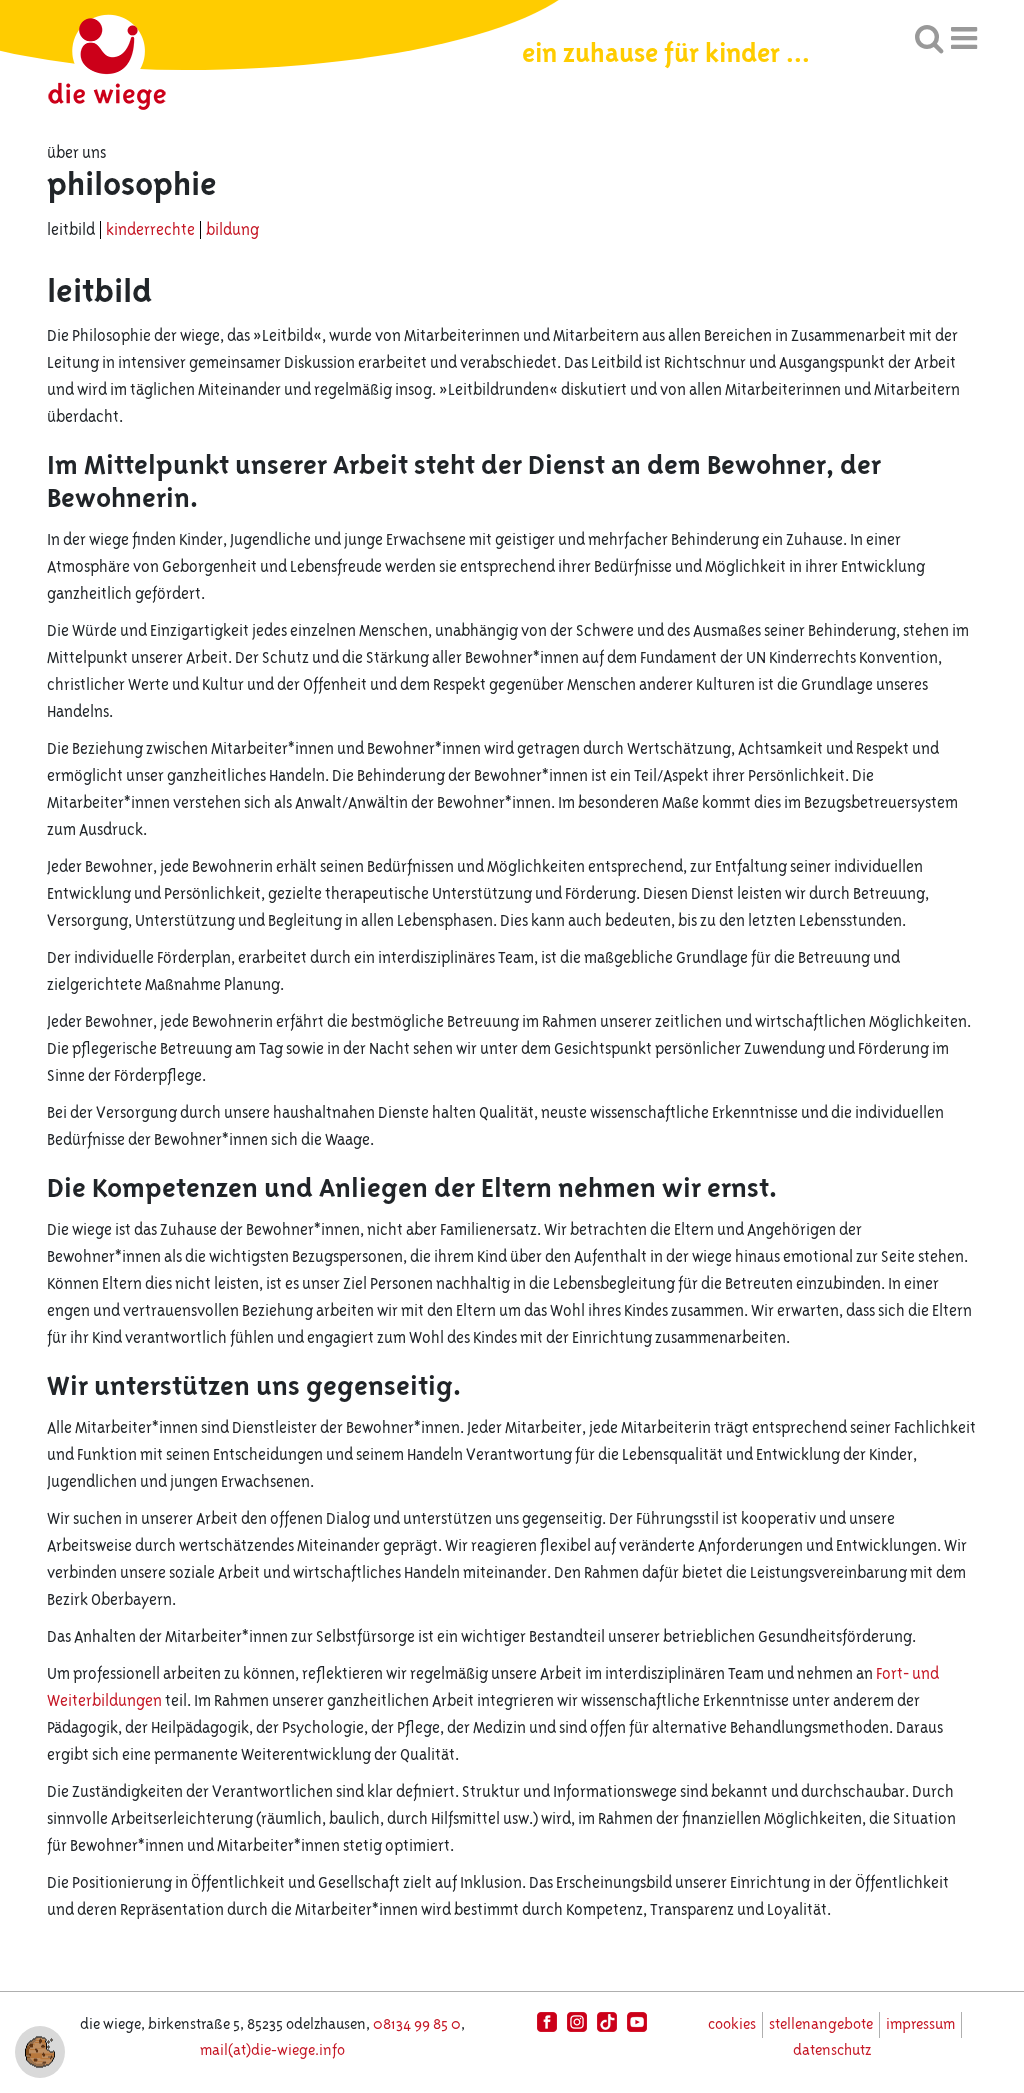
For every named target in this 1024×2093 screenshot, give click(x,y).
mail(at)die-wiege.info (272, 2050)
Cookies (732, 2024)
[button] (40, 2051)
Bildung (232, 230)
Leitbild (72, 230)
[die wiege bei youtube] (637, 2022)
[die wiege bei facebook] (547, 2022)
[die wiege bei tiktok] (607, 2022)
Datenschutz (832, 2050)
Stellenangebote (821, 2024)
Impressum (920, 2024)
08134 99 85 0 (417, 2024)
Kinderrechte (152, 230)
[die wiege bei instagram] (577, 2022)
